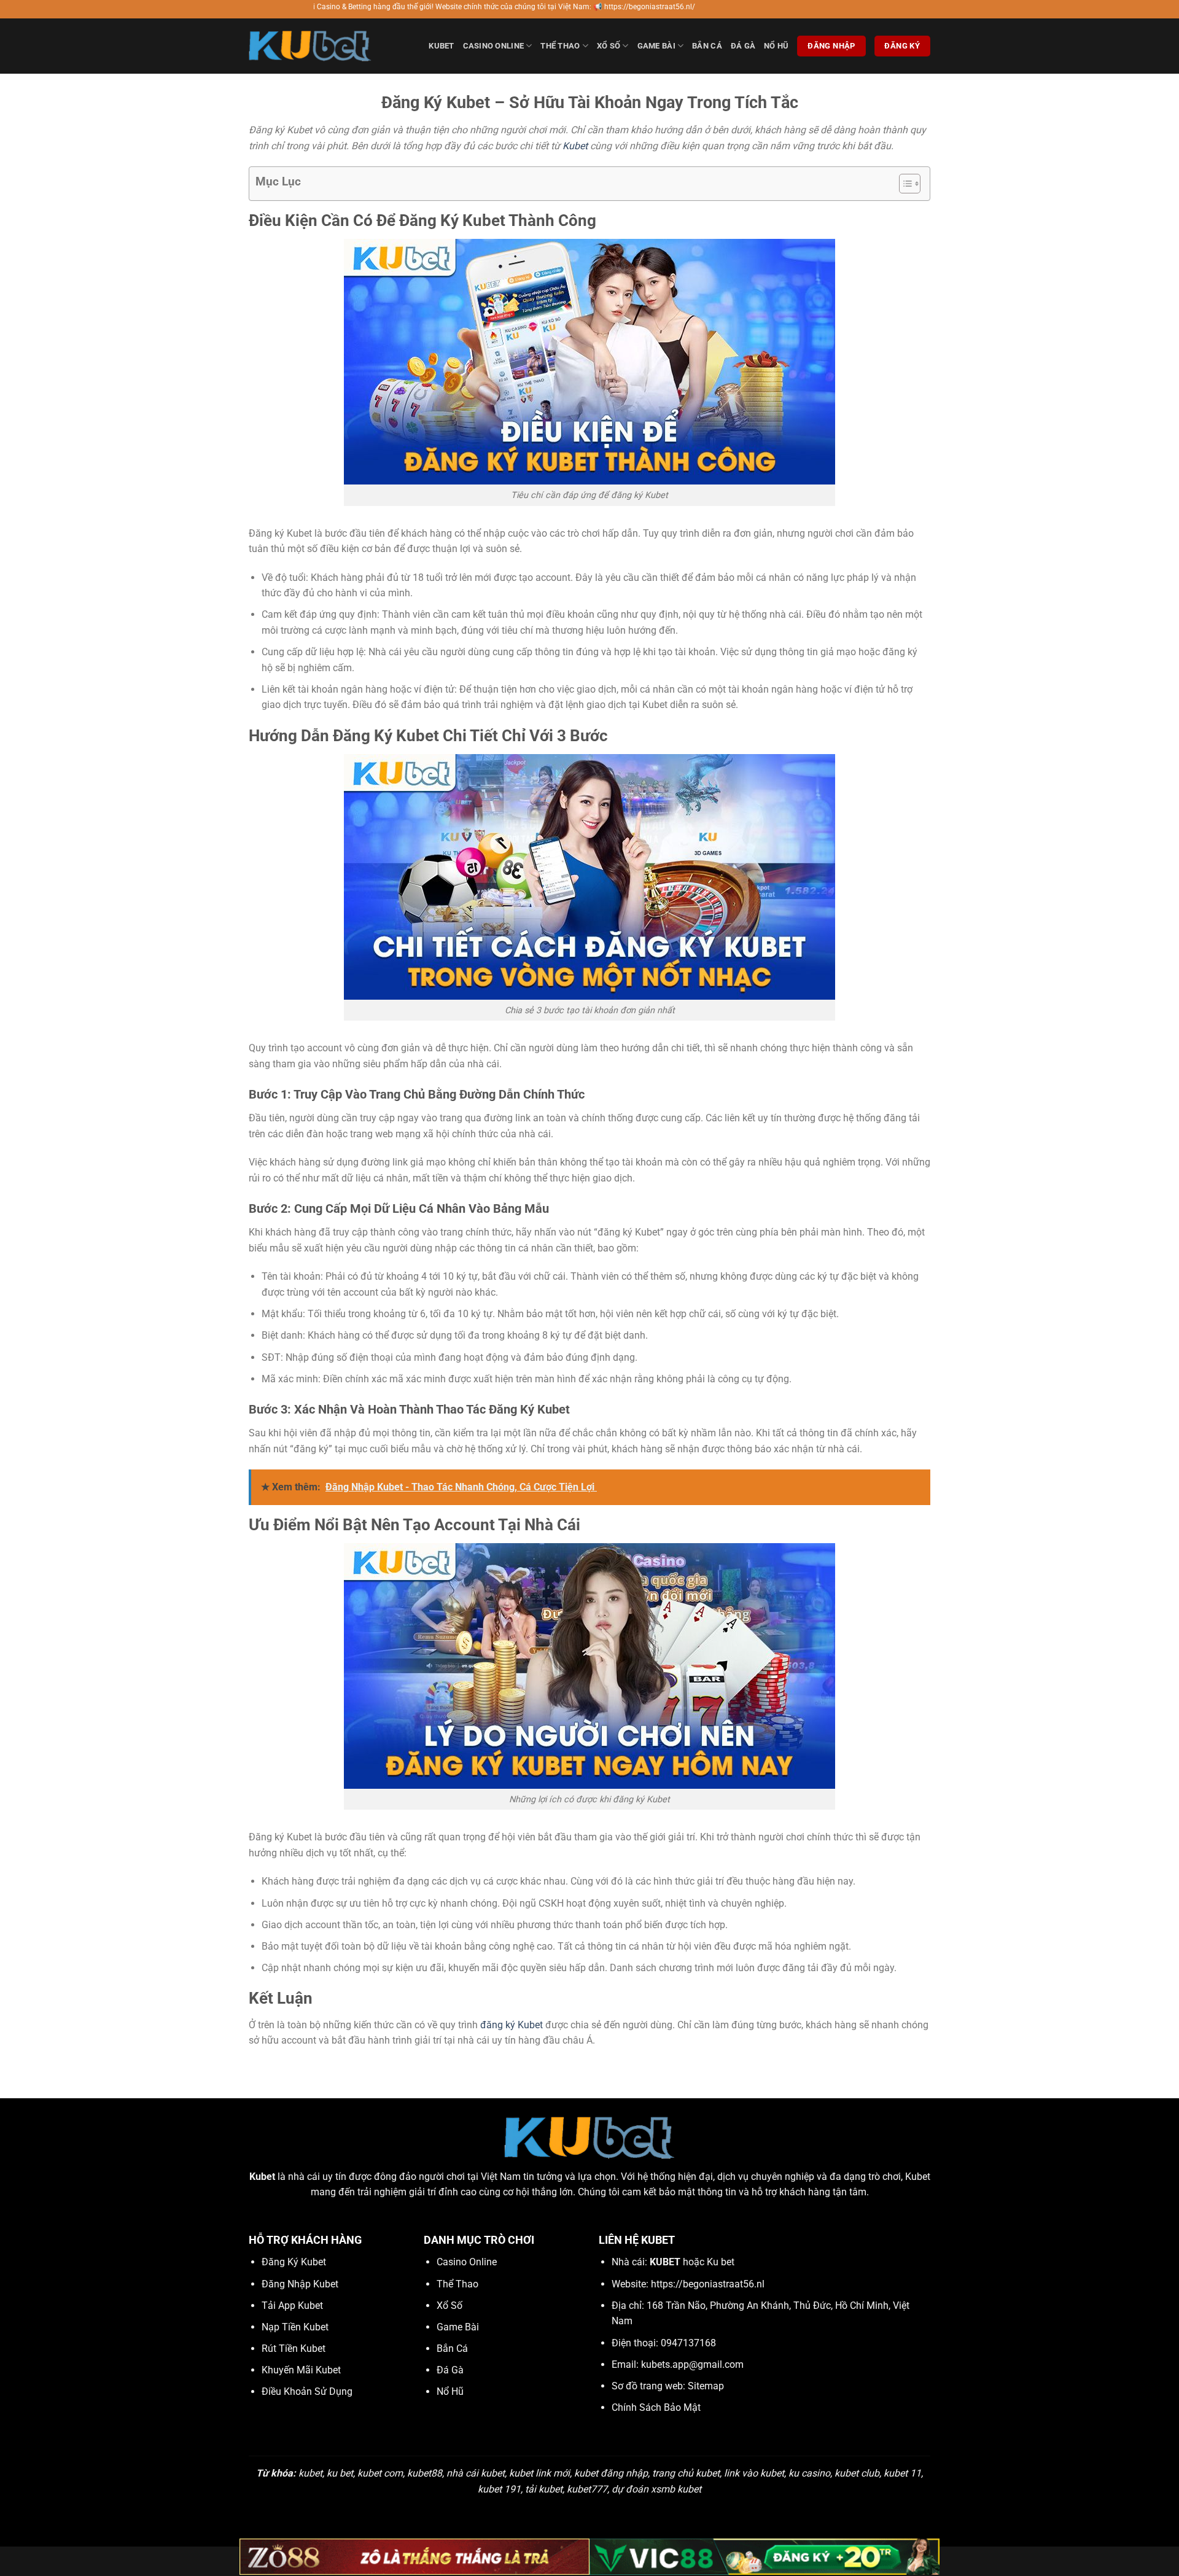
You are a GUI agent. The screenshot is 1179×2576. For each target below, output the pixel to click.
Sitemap (706, 2386)
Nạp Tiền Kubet (295, 2327)
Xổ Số (609, 46)
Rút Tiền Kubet (294, 2348)
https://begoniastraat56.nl (708, 2284)
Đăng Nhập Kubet (300, 2284)
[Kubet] (310, 46)
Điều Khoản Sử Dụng (307, 2391)
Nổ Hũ (776, 46)
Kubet (441, 46)
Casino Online (493, 46)
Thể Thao (560, 46)
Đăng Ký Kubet (294, 2262)
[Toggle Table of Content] (904, 184)
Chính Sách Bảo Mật (656, 2407)
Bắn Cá (707, 46)
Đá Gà (743, 46)
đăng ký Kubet (512, 2025)
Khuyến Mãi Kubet (301, 2370)
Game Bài (656, 46)
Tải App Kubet (292, 2306)
